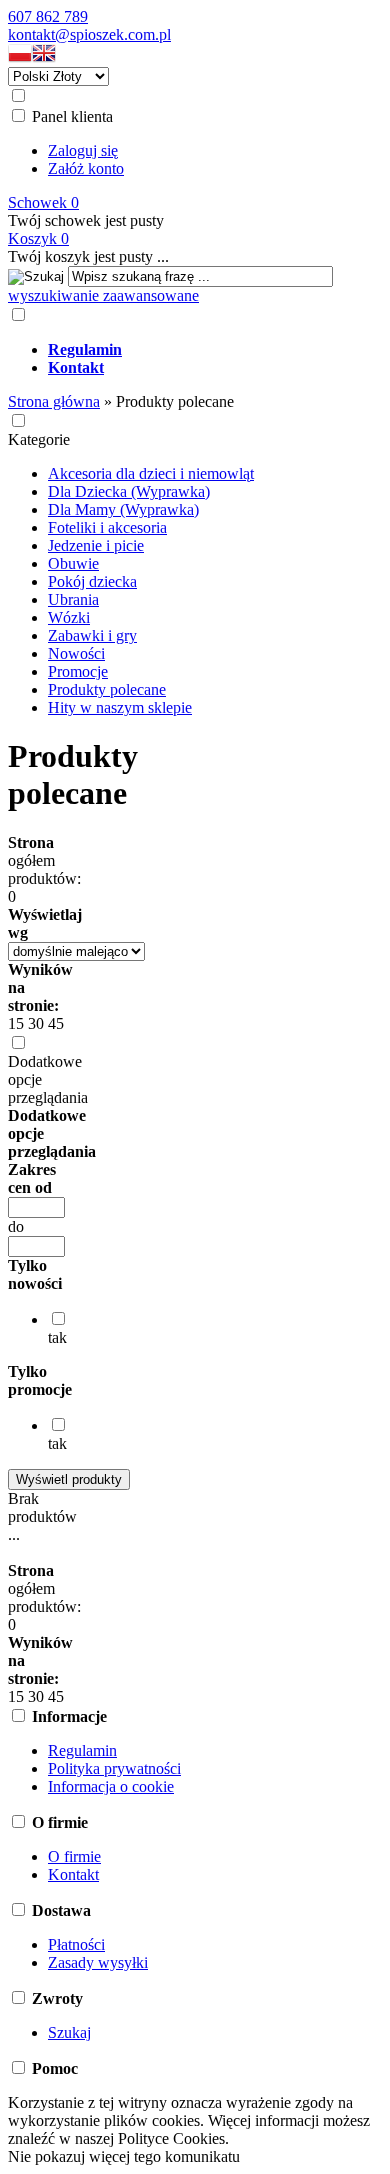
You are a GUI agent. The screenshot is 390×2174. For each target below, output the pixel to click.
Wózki (69, 617)
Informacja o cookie (111, 1786)
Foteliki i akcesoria (107, 527)
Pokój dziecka (92, 581)
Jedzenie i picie (96, 545)
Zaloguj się (83, 150)
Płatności (76, 1944)
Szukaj (69, 2032)
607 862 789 (48, 16)
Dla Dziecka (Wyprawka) (129, 491)
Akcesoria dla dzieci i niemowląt (151, 473)
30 (36, 1023)
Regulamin (82, 1750)
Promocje (78, 671)
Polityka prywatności (114, 1768)
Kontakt (73, 1874)
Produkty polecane (107, 689)
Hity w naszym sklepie (120, 707)
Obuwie (73, 563)
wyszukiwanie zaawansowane (103, 295)
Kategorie (39, 439)
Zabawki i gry (92, 635)
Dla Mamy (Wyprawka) (123, 509)
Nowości (76, 653)
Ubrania (73, 599)
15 (16, 1023)
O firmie (74, 1856)
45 (56, 1023)
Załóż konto (86, 168)
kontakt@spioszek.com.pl (89, 34)
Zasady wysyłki (98, 1962)
